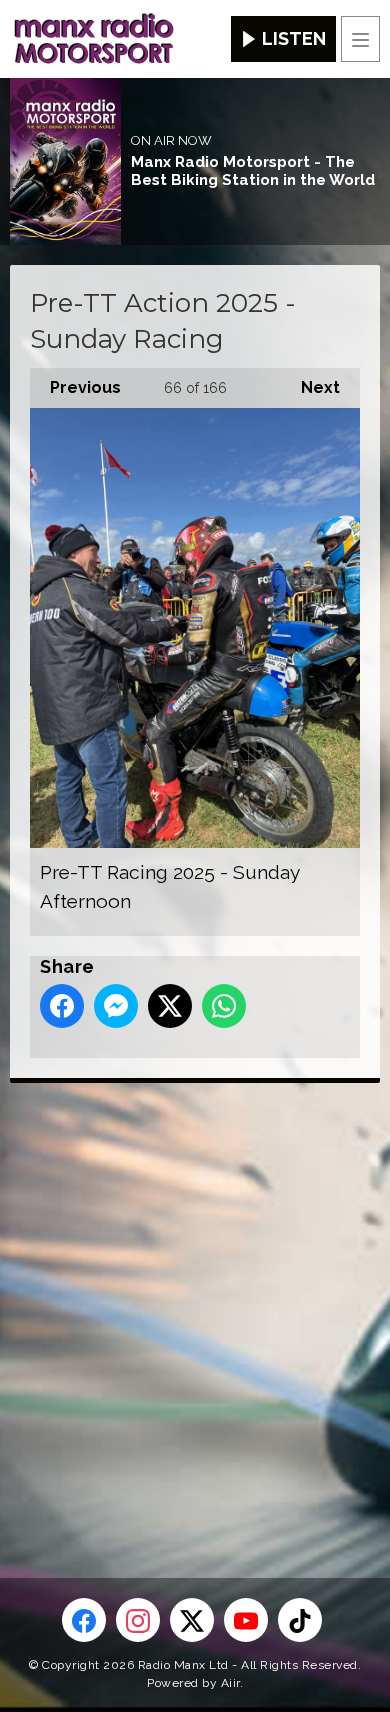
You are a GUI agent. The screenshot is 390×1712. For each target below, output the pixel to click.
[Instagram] (138, 1620)
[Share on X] (170, 1006)
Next (310, 387)
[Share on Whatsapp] (224, 1006)
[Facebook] (84, 1620)
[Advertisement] (195, 1298)
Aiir (230, 1683)
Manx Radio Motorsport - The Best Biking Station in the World (253, 171)
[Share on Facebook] (62, 1006)
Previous (75, 387)
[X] (192, 1620)
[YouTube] (246, 1620)
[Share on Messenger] (116, 1006)
